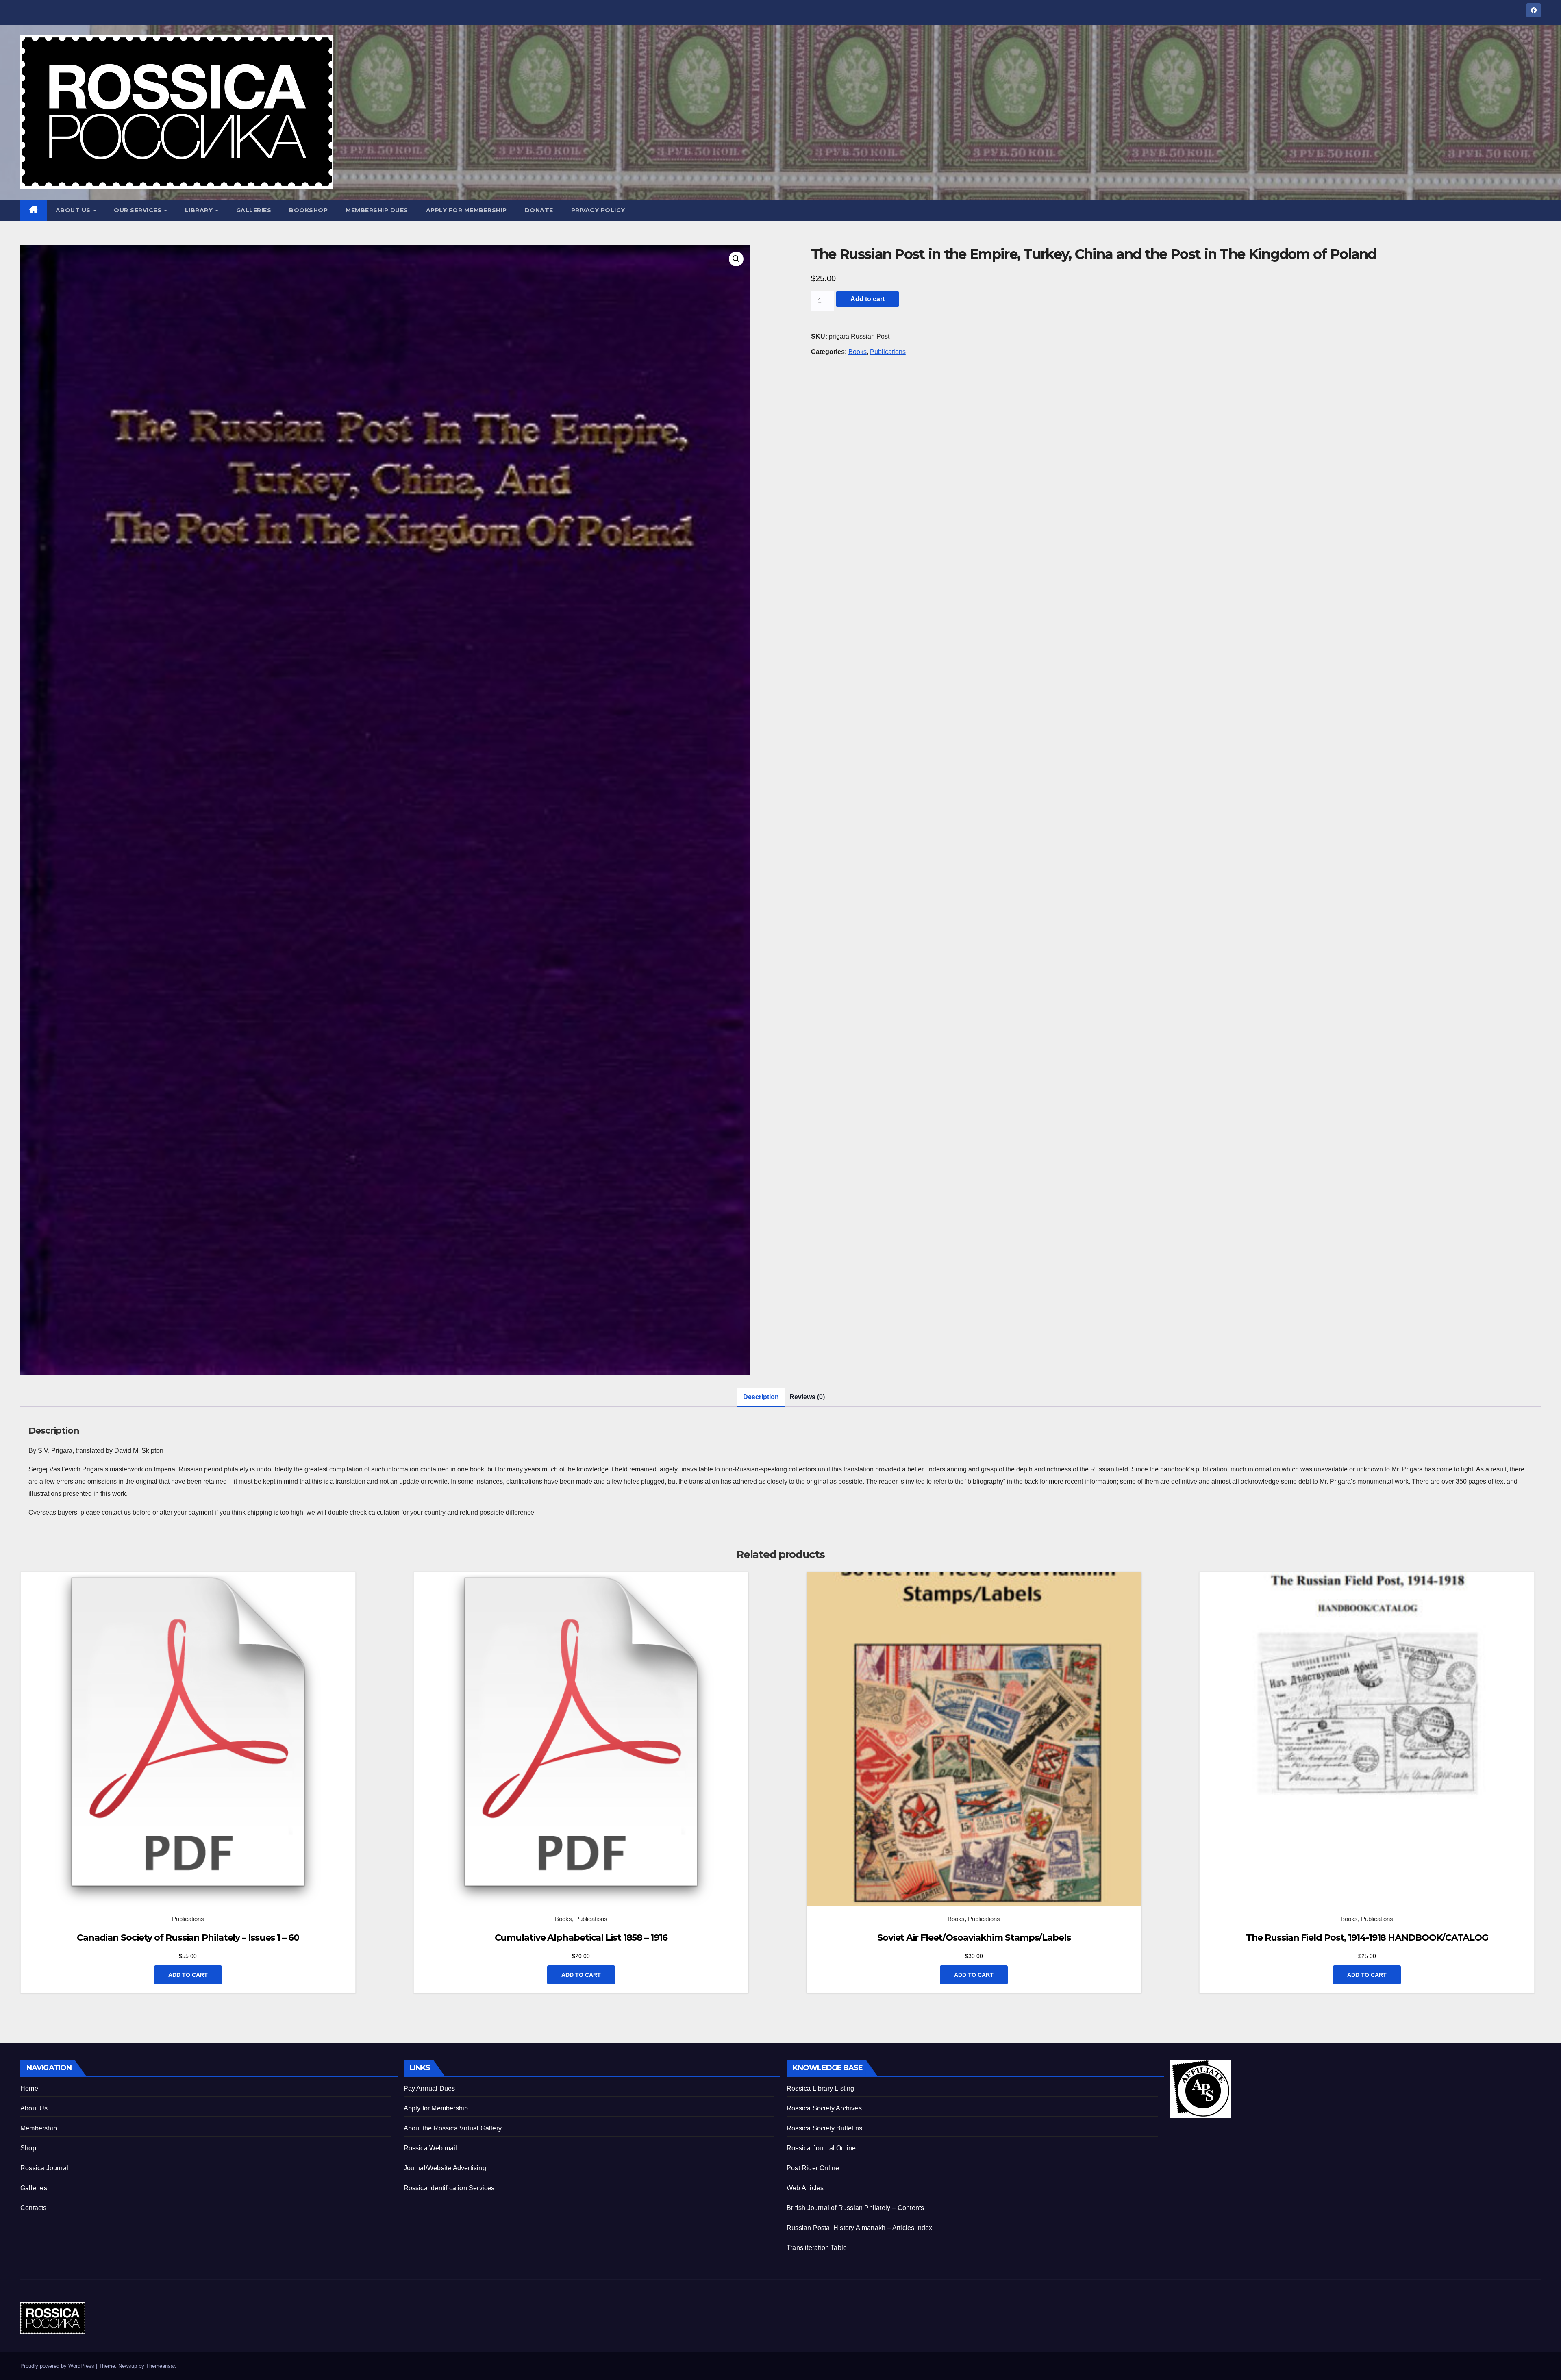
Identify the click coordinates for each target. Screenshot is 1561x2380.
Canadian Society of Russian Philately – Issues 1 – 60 (188, 1938)
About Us (74, 210)
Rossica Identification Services (449, 2188)
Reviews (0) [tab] (807, 1397)
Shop (28, 2148)
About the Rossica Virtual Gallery (453, 2128)
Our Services (139, 210)
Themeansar (160, 2366)
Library (200, 210)
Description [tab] (761, 1397)
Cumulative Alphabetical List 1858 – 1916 (581, 1938)
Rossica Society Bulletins (824, 2128)
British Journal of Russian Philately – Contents (855, 2208)
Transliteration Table (817, 2248)
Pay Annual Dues (429, 2088)
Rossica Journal (44, 2168)
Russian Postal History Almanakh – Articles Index (860, 2228)
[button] (736, 259)
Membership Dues (377, 210)
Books (858, 352)
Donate (539, 210)
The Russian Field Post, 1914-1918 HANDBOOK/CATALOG (1367, 1938)
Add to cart (867, 299)
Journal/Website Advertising (445, 2168)
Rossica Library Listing (821, 2088)
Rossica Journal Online (821, 2148)
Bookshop (308, 210)
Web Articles (805, 2188)
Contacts (34, 2208)
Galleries (254, 210)
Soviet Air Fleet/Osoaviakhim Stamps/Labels (974, 1938)
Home (29, 2088)
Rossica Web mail (430, 2148)
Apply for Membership (466, 210)
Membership (39, 2128)
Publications (888, 352)
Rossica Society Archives (824, 2108)
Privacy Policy (598, 210)
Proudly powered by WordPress (58, 2366)
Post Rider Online (813, 2168)
